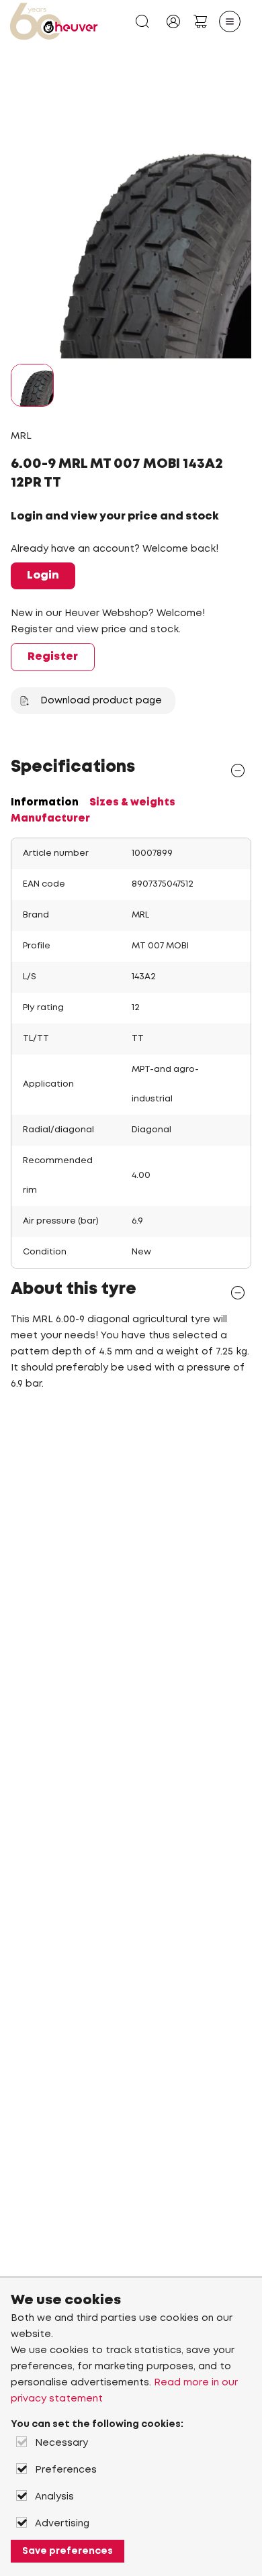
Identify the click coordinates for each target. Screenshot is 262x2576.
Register (53, 657)
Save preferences (68, 2551)
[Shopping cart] (200, 21)
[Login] (173, 21)
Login (43, 576)
